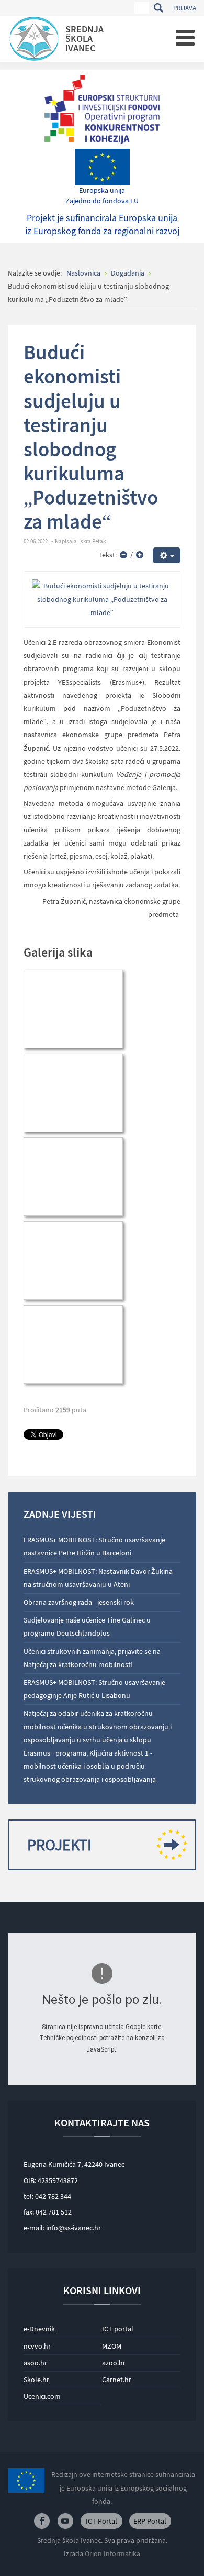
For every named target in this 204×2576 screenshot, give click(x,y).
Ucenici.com (42, 2396)
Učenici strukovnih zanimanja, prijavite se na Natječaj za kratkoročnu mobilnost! (92, 1658)
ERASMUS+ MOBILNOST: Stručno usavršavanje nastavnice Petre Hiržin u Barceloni (94, 1546)
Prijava (185, 8)
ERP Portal (150, 2521)
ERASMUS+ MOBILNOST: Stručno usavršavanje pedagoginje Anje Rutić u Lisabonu (94, 1689)
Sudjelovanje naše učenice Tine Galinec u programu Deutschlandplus (87, 1626)
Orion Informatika (112, 2553)
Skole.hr (36, 2380)
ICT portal (118, 2329)
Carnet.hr (117, 2380)
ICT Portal (101, 2521)
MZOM (112, 2346)
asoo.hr (35, 2363)
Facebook (42, 2521)
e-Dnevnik (39, 2329)
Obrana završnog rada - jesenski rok (79, 1602)
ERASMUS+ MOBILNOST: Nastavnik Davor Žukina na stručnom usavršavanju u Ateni (98, 1578)
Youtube (65, 2521)
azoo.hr (114, 2363)
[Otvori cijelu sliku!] (102, 599)
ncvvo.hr (37, 2346)
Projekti (59, 1845)
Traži (158, 8)
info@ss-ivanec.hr (73, 2228)
